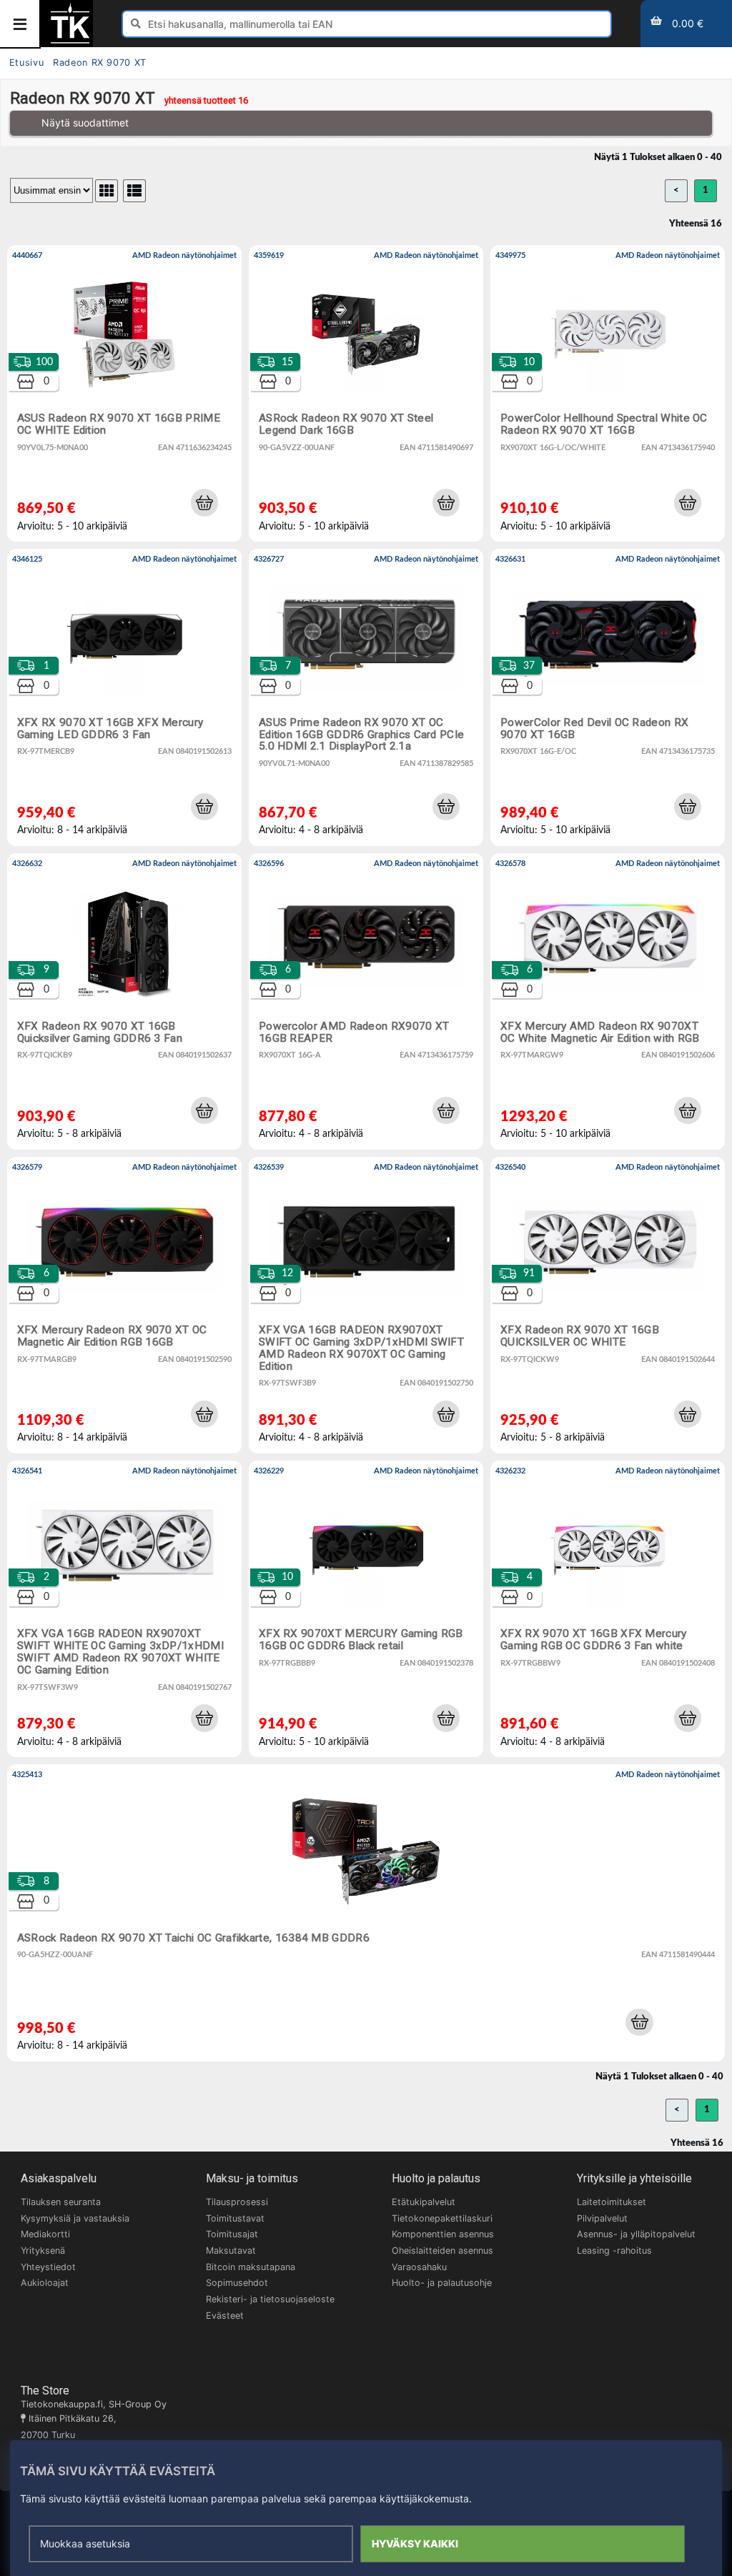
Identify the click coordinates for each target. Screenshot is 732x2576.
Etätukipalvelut (424, 2202)
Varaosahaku (419, 2267)
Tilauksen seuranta (61, 2202)
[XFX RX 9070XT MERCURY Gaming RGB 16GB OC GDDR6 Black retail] (366, 1609)
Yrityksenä (43, 2251)
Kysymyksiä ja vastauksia (75, 2218)
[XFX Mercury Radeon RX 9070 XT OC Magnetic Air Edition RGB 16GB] (124, 1305)
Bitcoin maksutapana (251, 2267)
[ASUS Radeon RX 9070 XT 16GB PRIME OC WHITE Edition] (124, 393)
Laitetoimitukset (612, 2202)
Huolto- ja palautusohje (442, 2283)
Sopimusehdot (237, 2283)
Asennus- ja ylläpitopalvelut (636, 2234)
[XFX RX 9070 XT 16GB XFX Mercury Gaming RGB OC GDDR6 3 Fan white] (608, 1609)
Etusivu (26, 63)
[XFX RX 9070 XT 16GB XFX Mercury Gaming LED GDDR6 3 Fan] (124, 697)
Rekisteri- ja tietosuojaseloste (270, 2299)
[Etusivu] (70, 42)
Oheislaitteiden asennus (442, 2251)
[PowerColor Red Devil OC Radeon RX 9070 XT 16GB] (608, 697)
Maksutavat (231, 2251)
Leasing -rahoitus (614, 2251)
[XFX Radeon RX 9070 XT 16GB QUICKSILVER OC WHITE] (608, 1305)
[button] (204, 502)
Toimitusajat (232, 2234)
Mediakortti (45, 2234)
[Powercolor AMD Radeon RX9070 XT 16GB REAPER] (366, 1001)
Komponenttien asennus (443, 2234)
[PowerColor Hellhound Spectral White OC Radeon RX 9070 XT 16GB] (608, 393)
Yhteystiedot (48, 2267)
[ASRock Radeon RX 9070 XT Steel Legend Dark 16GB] (366, 393)
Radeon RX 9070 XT (100, 63)
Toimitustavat (235, 2218)
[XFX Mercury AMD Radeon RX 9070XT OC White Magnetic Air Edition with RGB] (608, 1001)
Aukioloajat (45, 2283)
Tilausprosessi (237, 2202)
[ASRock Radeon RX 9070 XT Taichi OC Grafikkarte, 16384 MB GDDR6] (366, 1913)
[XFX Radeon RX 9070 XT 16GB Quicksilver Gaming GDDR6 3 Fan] (124, 1001)
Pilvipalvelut (602, 2218)
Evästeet (225, 2316)
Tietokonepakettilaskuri (442, 2218)
